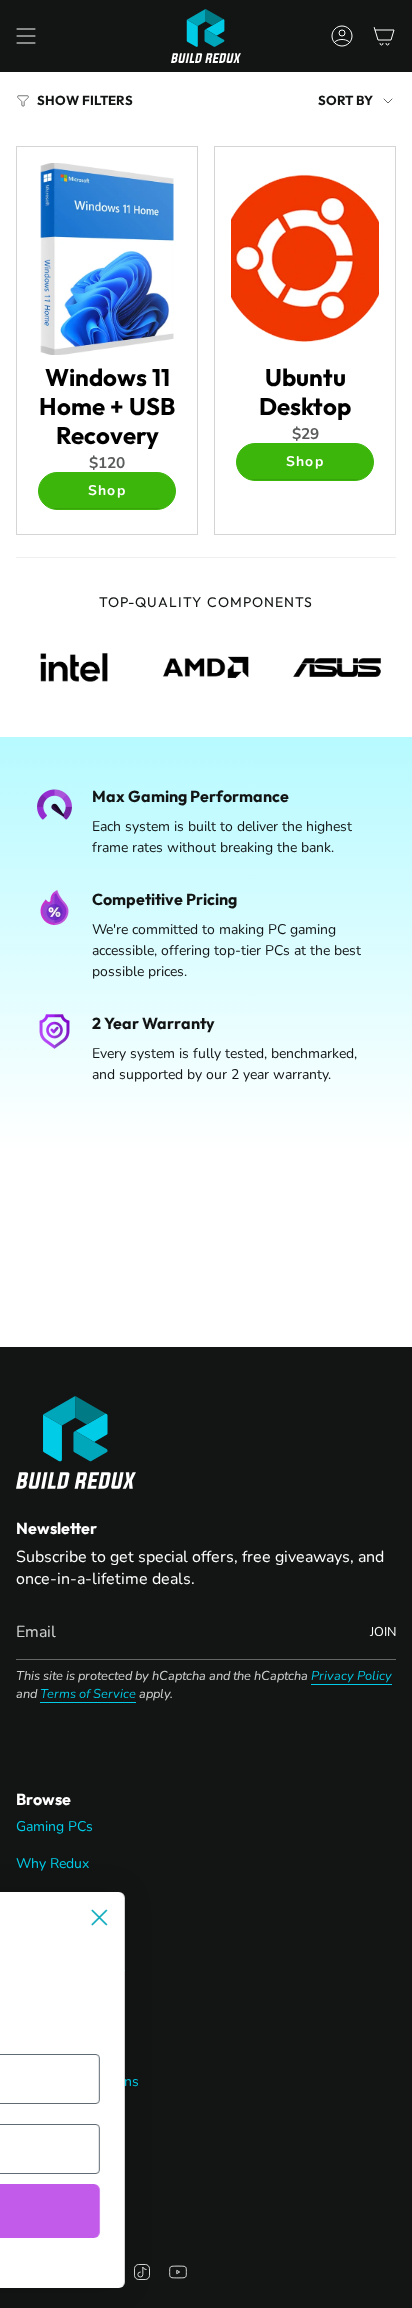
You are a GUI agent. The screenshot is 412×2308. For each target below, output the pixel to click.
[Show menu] (26, 36)
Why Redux (52, 1863)
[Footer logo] (76, 1442)
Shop (106, 490)
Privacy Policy (351, 1676)
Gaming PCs (54, 1826)
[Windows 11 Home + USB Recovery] (107, 259)
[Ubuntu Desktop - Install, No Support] (305, 259)
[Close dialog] (273, 1917)
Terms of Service (88, 1694)
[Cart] (384, 36)
